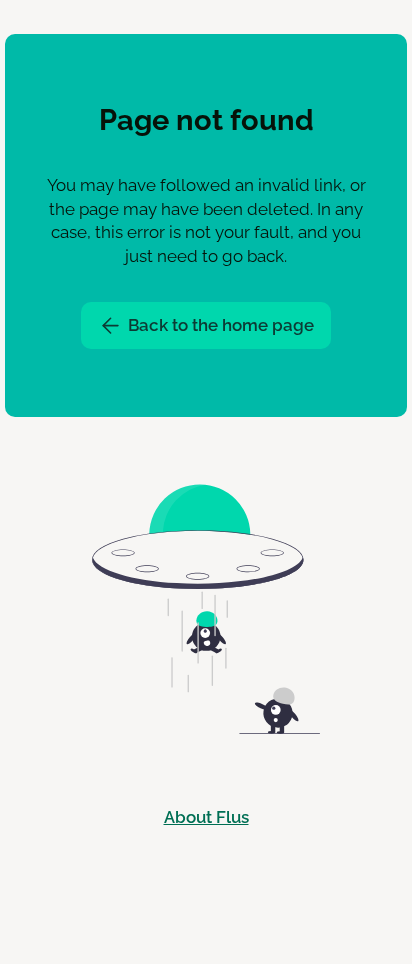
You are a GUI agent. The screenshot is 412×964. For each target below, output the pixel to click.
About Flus (206, 817)
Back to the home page (219, 325)
